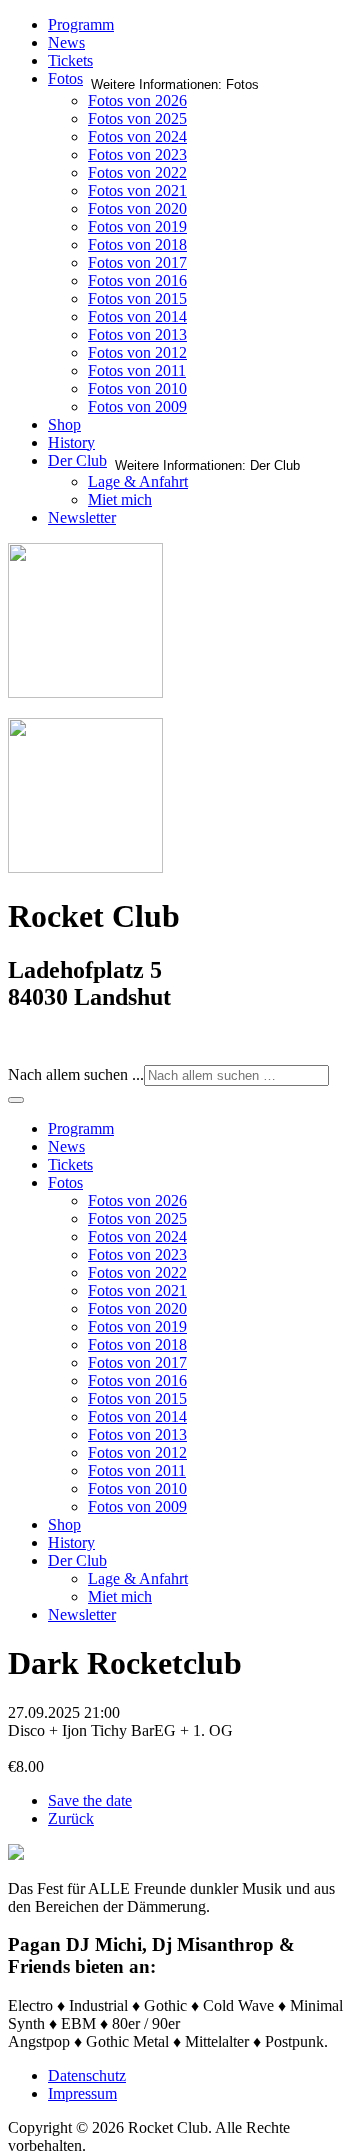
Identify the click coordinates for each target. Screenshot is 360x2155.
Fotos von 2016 (137, 280)
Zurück (71, 1818)
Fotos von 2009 (137, 406)
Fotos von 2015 (137, 298)
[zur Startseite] (85, 692)
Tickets (70, 60)
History (71, 442)
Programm (81, 24)
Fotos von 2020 (137, 208)
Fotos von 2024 (137, 136)
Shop (64, 424)
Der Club (77, 460)
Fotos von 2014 (137, 316)
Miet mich (120, 499)
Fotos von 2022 (137, 172)
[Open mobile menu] (16, 1100)
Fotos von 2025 (137, 118)
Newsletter (82, 517)
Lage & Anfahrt (138, 481)
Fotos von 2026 (137, 100)
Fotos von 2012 (137, 352)
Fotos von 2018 (137, 244)
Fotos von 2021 (137, 190)
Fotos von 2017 (137, 262)
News (66, 42)
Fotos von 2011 (137, 370)
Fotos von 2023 (137, 154)
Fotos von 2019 (137, 226)
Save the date (90, 1800)
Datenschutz (87, 2075)
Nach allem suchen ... (76, 1074)
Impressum (82, 2093)
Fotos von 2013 (137, 334)
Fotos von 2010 (137, 388)
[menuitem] (81, 1128)
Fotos (65, 78)
